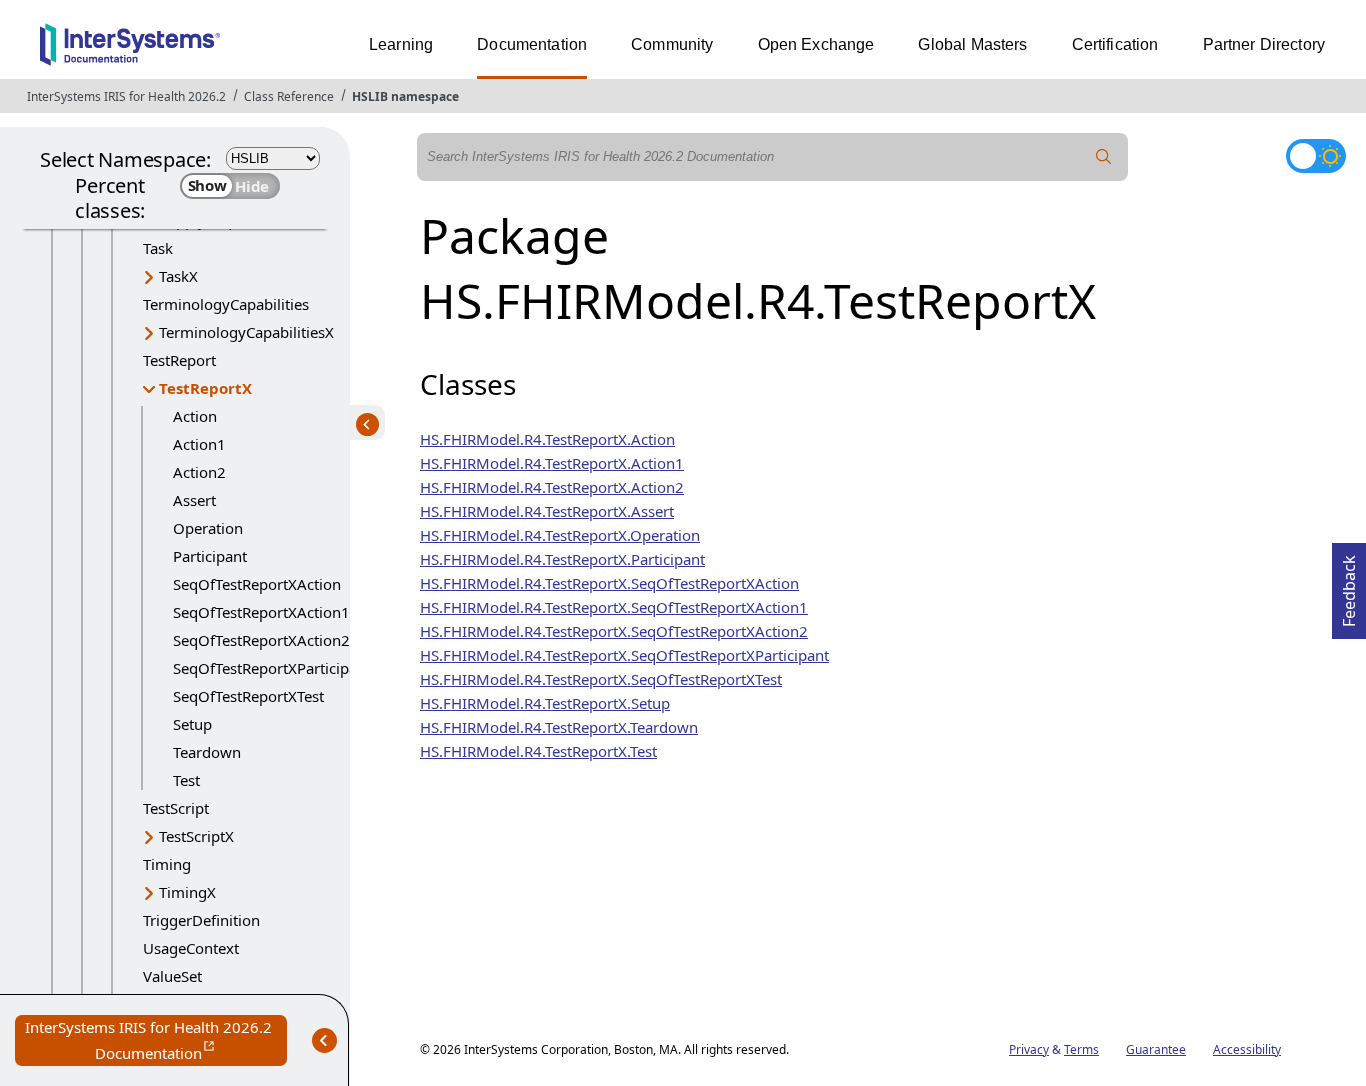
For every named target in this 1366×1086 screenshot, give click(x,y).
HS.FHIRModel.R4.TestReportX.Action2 (552, 487)
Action (195, 416)
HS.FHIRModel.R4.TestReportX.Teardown (559, 727)
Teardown (207, 752)
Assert (194, 500)
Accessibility (1247, 1049)
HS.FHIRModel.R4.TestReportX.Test (538, 751)
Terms (1081, 1049)
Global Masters (972, 44)
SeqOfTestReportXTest (248, 696)
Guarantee (1156, 1049)
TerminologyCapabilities (226, 304)
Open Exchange (816, 44)
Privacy (1029, 1049)
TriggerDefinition (201, 920)
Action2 (199, 472)
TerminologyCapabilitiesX (246, 332)
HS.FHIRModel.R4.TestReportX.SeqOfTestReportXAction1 (614, 607)
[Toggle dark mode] (1316, 156)
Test (186, 780)
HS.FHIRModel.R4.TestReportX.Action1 (552, 463)
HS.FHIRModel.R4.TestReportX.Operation (560, 535)
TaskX (178, 276)
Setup (192, 724)
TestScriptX (196, 836)
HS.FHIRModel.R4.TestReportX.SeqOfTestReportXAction (609, 583)
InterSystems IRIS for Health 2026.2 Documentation (156, 1041)
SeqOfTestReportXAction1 (261, 612)
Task (158, 248)
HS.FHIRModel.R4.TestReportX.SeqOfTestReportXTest (601, 679)
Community (672, 44)
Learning (401, 44)
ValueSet (172, 976)
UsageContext (191, 948)
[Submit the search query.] (1104, 157)
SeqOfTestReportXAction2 (261, 640)
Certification (1115, 44)
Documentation (532, 44)
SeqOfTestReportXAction (257, 584)
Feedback (1349, 585)
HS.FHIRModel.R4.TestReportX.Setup (545, 703)
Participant (210, 556)
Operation (208, 528)
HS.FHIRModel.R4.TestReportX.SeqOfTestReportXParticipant (624, 655)
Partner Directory (1264, 44)
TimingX (187, 892)
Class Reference (289, 96)
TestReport (179, 360)
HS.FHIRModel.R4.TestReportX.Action (547, 439)
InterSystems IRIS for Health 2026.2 (126, 96)
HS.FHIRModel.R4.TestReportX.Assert (547, 511)
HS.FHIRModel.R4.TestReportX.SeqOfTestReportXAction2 (614, 631)
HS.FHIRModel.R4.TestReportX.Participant (562, 559)
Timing (167, 864)
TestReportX (205, 388)
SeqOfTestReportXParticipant (272, 668)
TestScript (176, 808)
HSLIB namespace (405, 96)
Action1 (199, 444)
